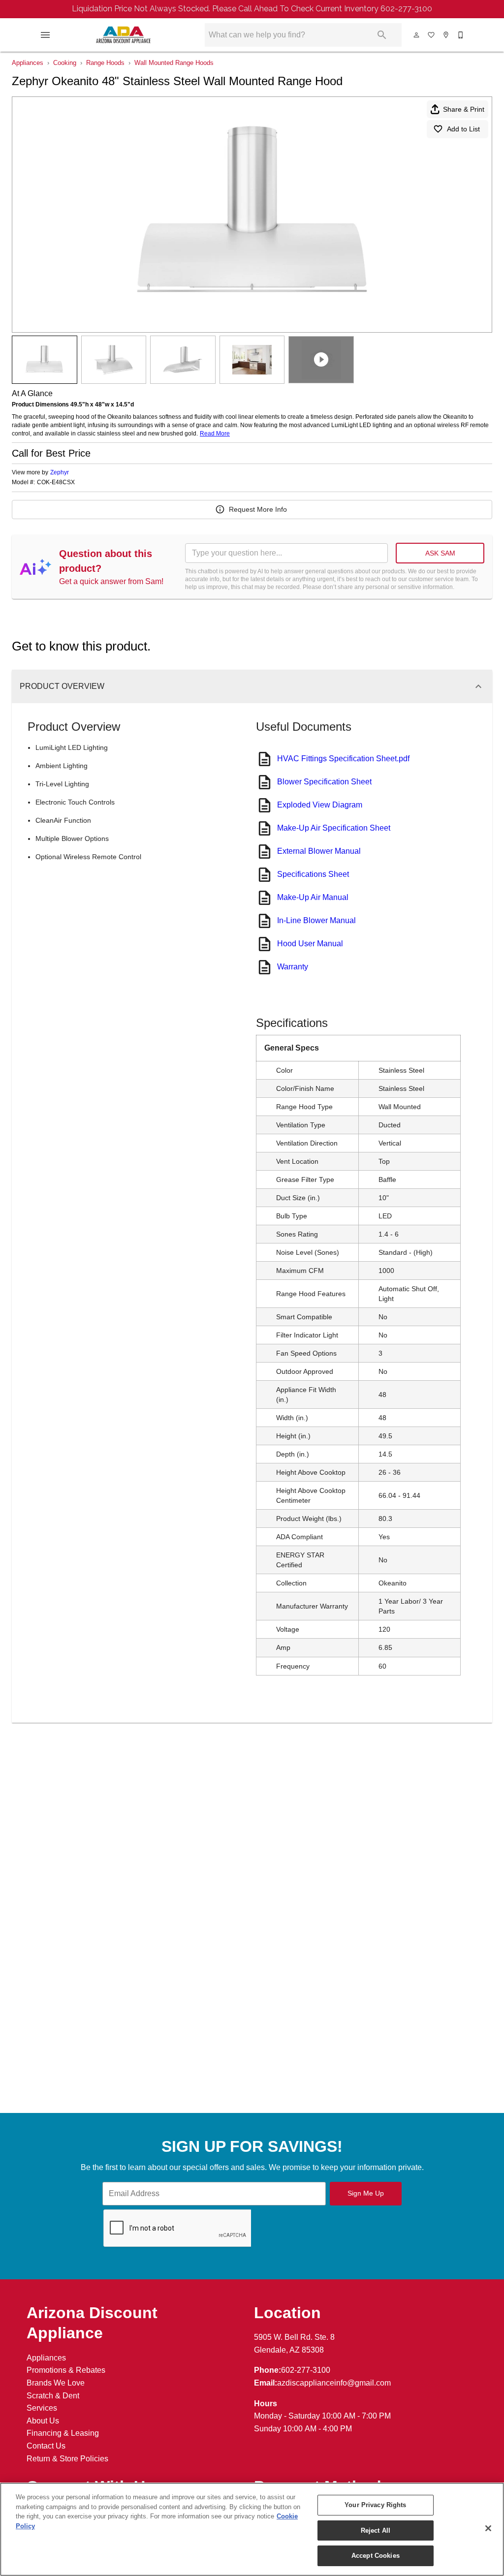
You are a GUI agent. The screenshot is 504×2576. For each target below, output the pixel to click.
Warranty (293, 967)
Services (42, 2408)
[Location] (446, 35)
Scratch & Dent (53, 2396)
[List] (432, 35)
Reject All (376, 2530)
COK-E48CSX (56, 482)
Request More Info (258, 509)
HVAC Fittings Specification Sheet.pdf (343, 759)
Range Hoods (105, 63)
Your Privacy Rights (375, 2505)
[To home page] (123, 35)
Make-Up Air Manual (313, 897)
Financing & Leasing (63, 2433)
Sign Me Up (366, 2193)
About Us (43, 2421)
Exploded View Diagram (320, 805)
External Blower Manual (319, 851)
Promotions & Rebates (66, 2370)
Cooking (65, 63)
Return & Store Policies (67, 2459)
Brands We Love (56, 2383)
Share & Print (464, 109)
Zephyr (60, 472)
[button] (45, 35)
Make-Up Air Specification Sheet (334, 828)
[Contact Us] (461, 35)
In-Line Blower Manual (316, 920)
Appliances (28, 63)
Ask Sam (440, 553)
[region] (252, 2529)
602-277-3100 (306, 2370)
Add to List (463, 129)
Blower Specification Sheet (324, 782)
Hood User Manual (310, 944)
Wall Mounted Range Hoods (174, 63)
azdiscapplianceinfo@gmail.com (334, 2383)
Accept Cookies (376, 2556)
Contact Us (46, 2446)
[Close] (488, 2528)
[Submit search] (382, 35)
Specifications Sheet (313, 874)
